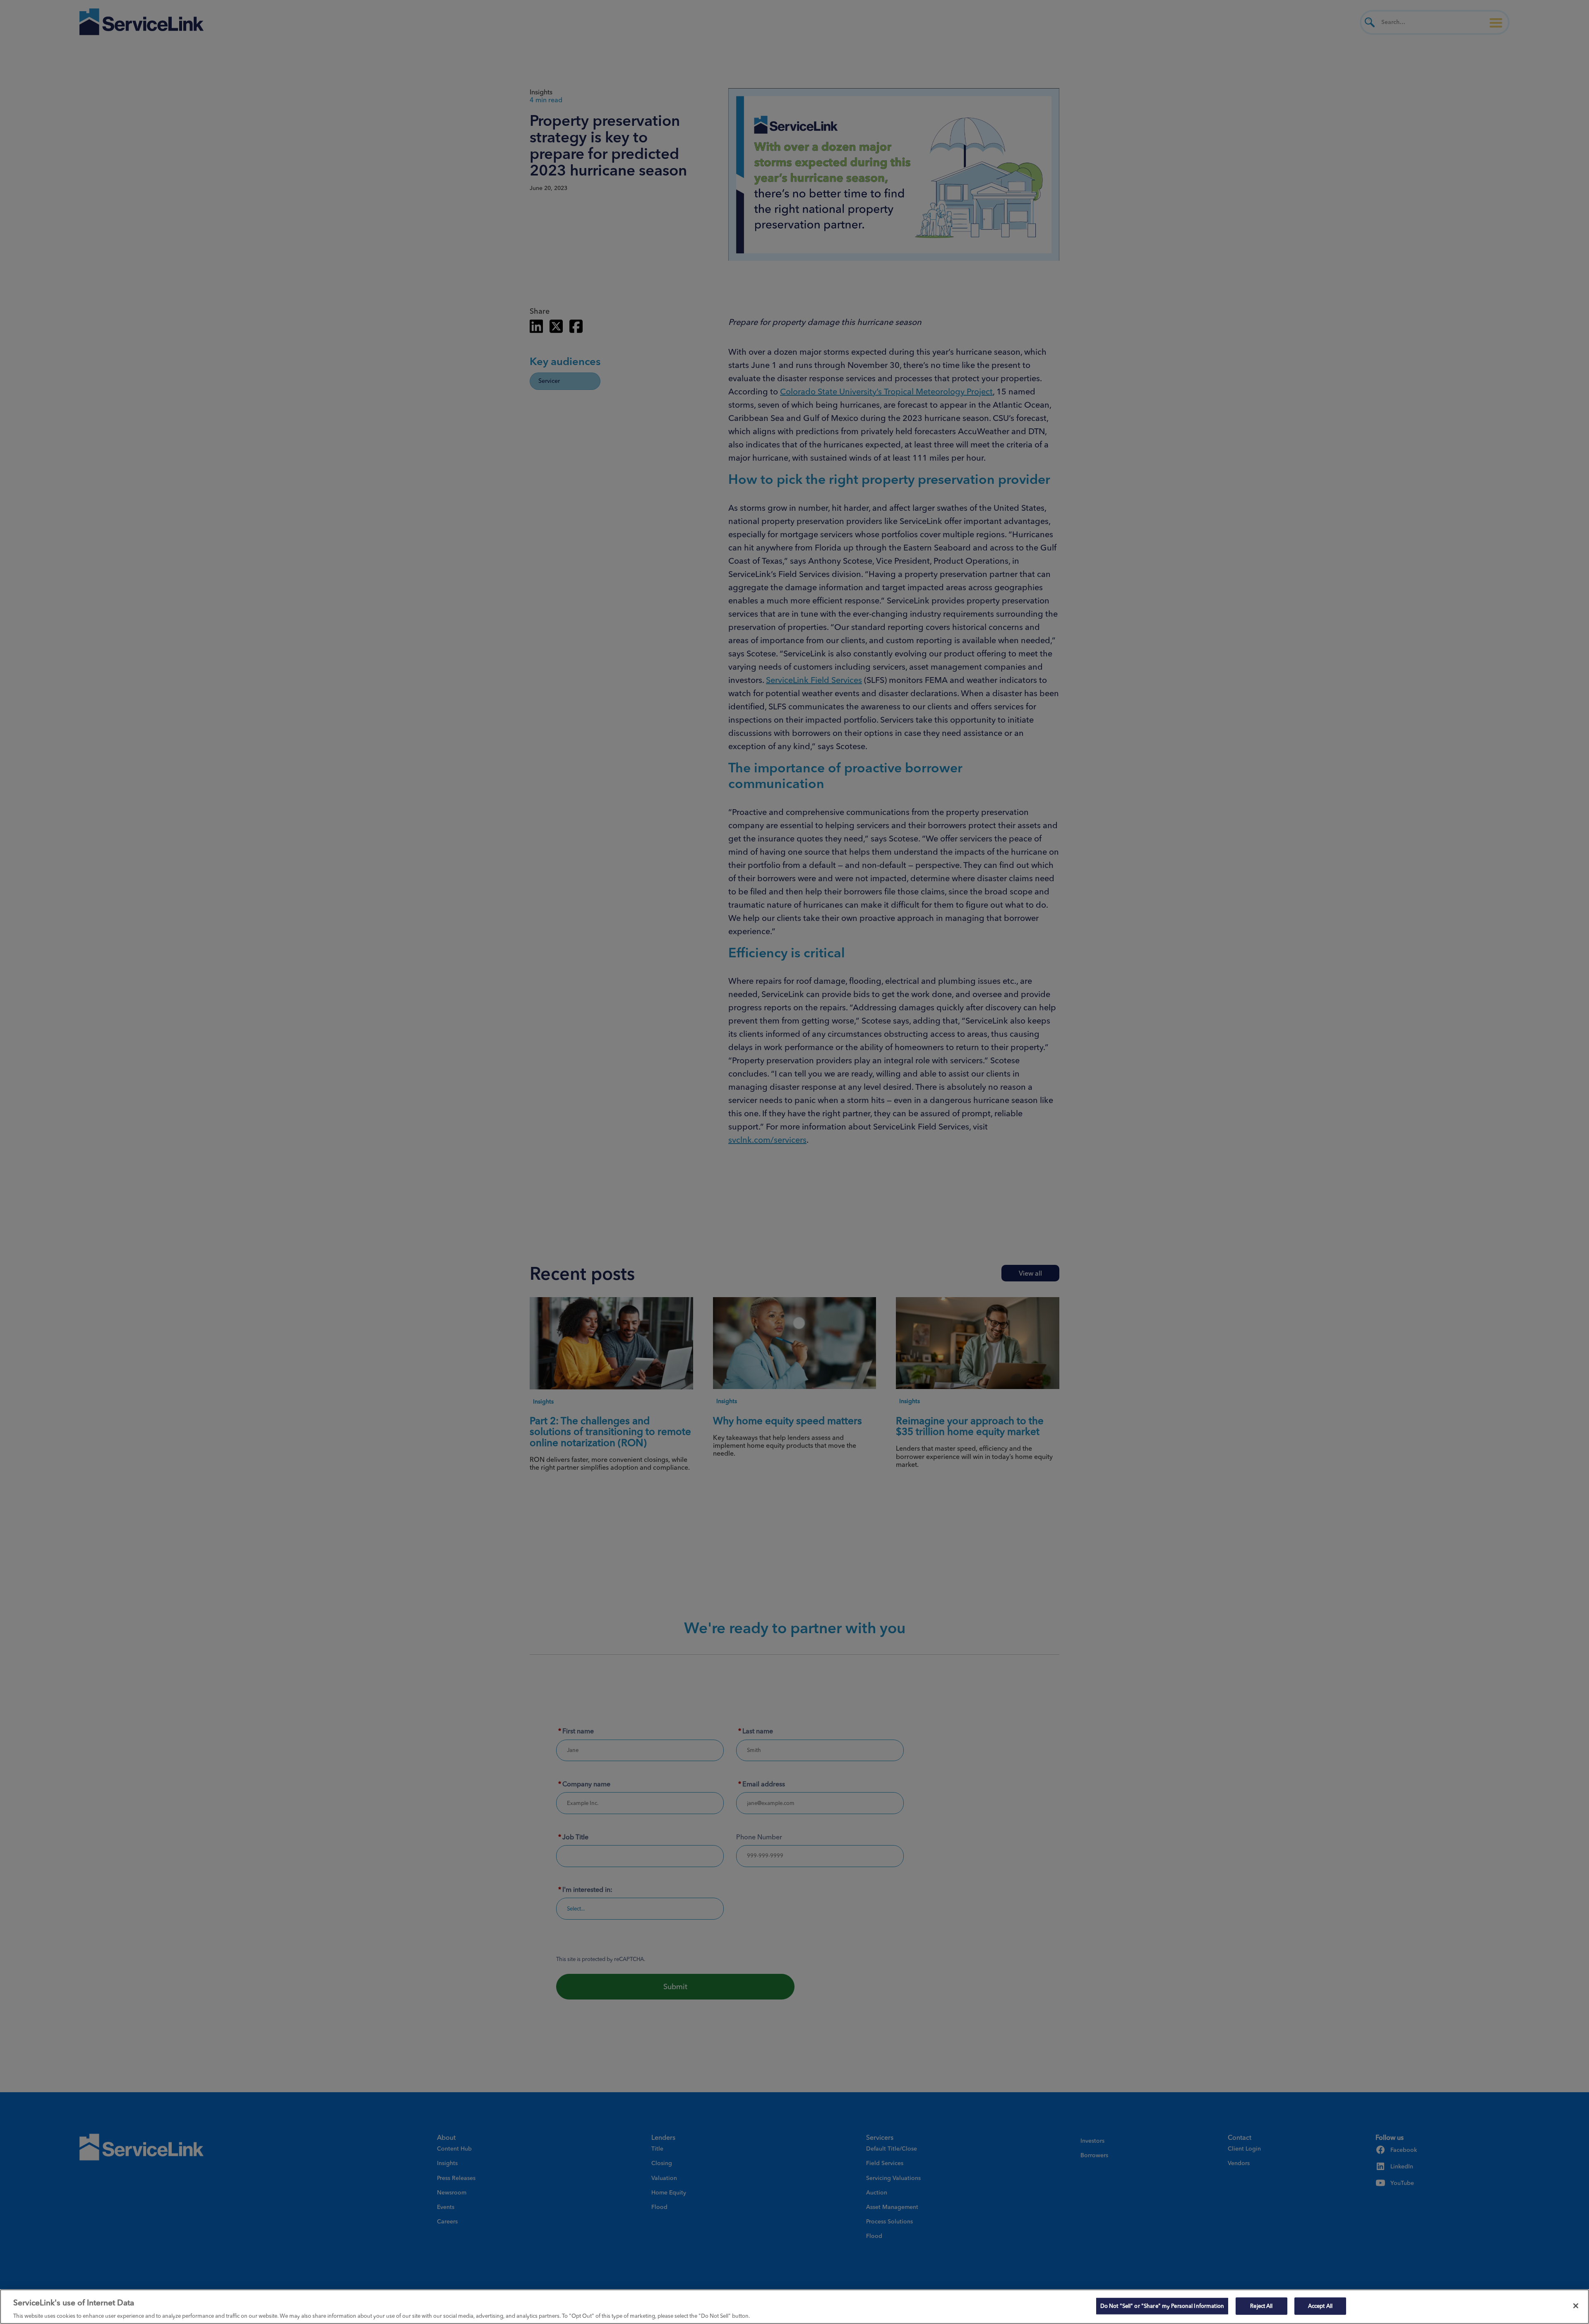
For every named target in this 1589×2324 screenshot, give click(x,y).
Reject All (1261, 2305)
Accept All (1320, 2305)
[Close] (1576, 2306)
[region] (794, 2307)
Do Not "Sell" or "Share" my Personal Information (1162, 2305)
